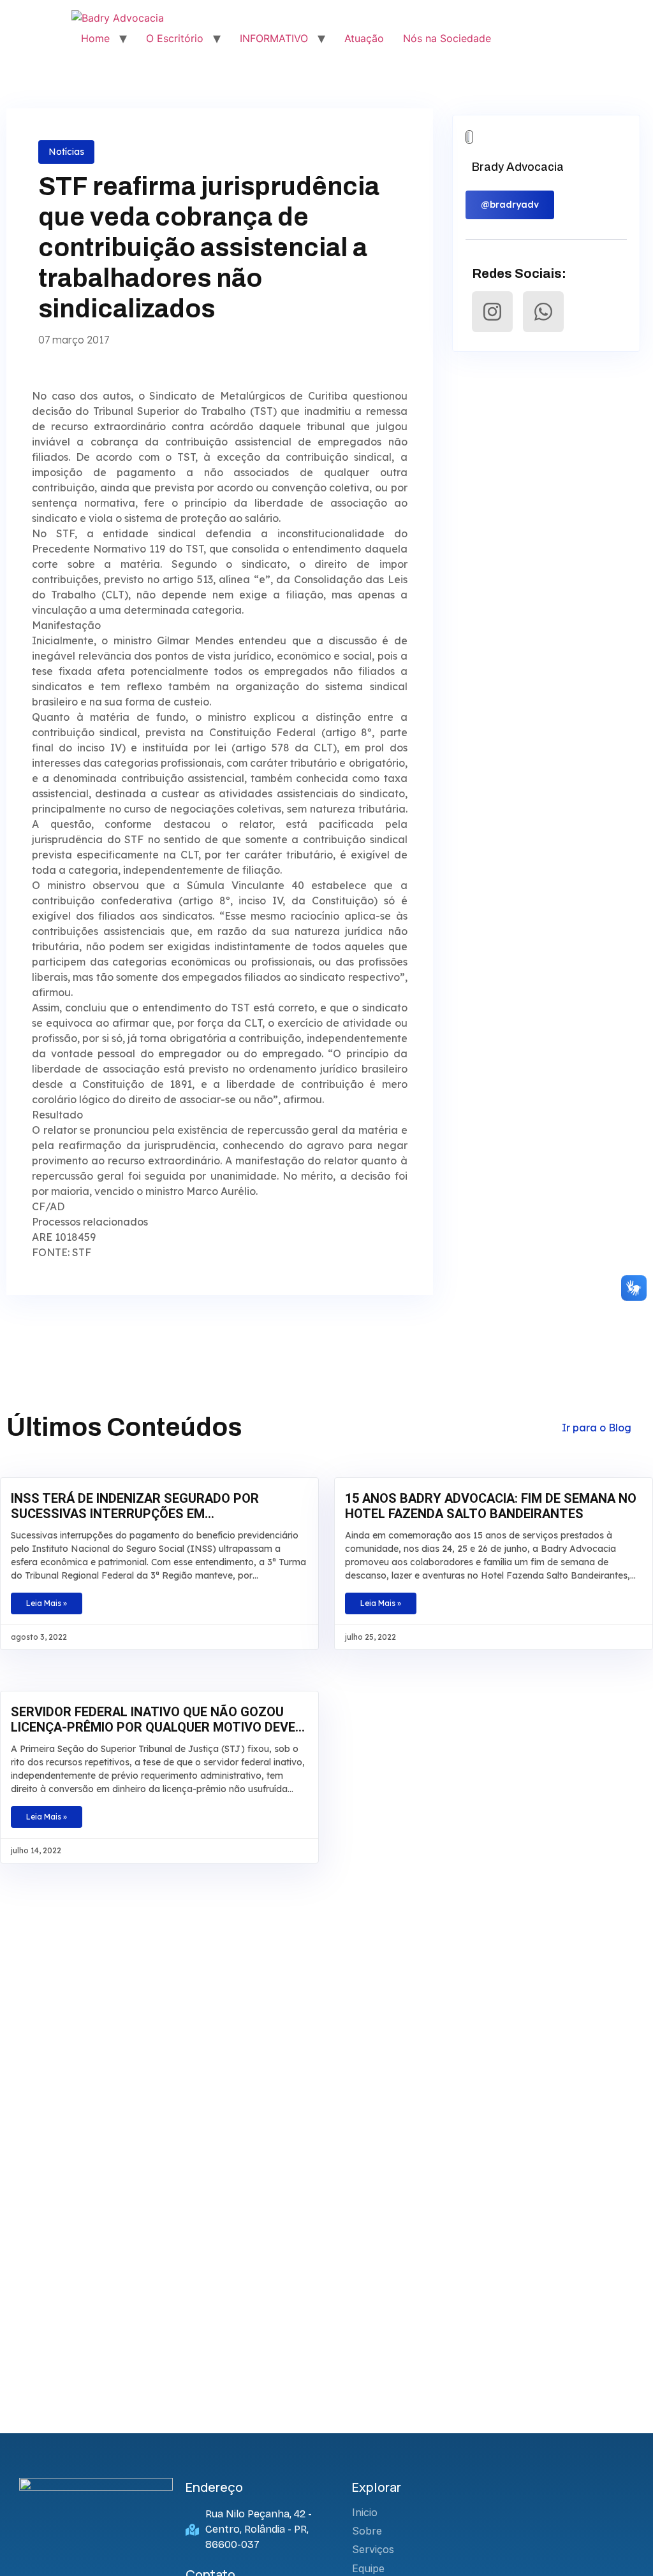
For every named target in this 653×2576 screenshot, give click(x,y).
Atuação (364, 38)
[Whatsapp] (543, 312)
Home (95, 38)
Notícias (66, 152)
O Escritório (175, 38)
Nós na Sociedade (447, 38)
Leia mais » (47, 1603)
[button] (510, 205)
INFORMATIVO (274, 38)
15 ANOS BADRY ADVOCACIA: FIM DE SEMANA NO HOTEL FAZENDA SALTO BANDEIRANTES (491, 1506)
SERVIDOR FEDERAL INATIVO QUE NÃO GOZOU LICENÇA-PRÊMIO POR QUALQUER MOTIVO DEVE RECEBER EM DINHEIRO (153, 1719)
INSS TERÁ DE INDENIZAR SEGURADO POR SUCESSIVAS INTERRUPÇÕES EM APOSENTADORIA (135, 1506)
